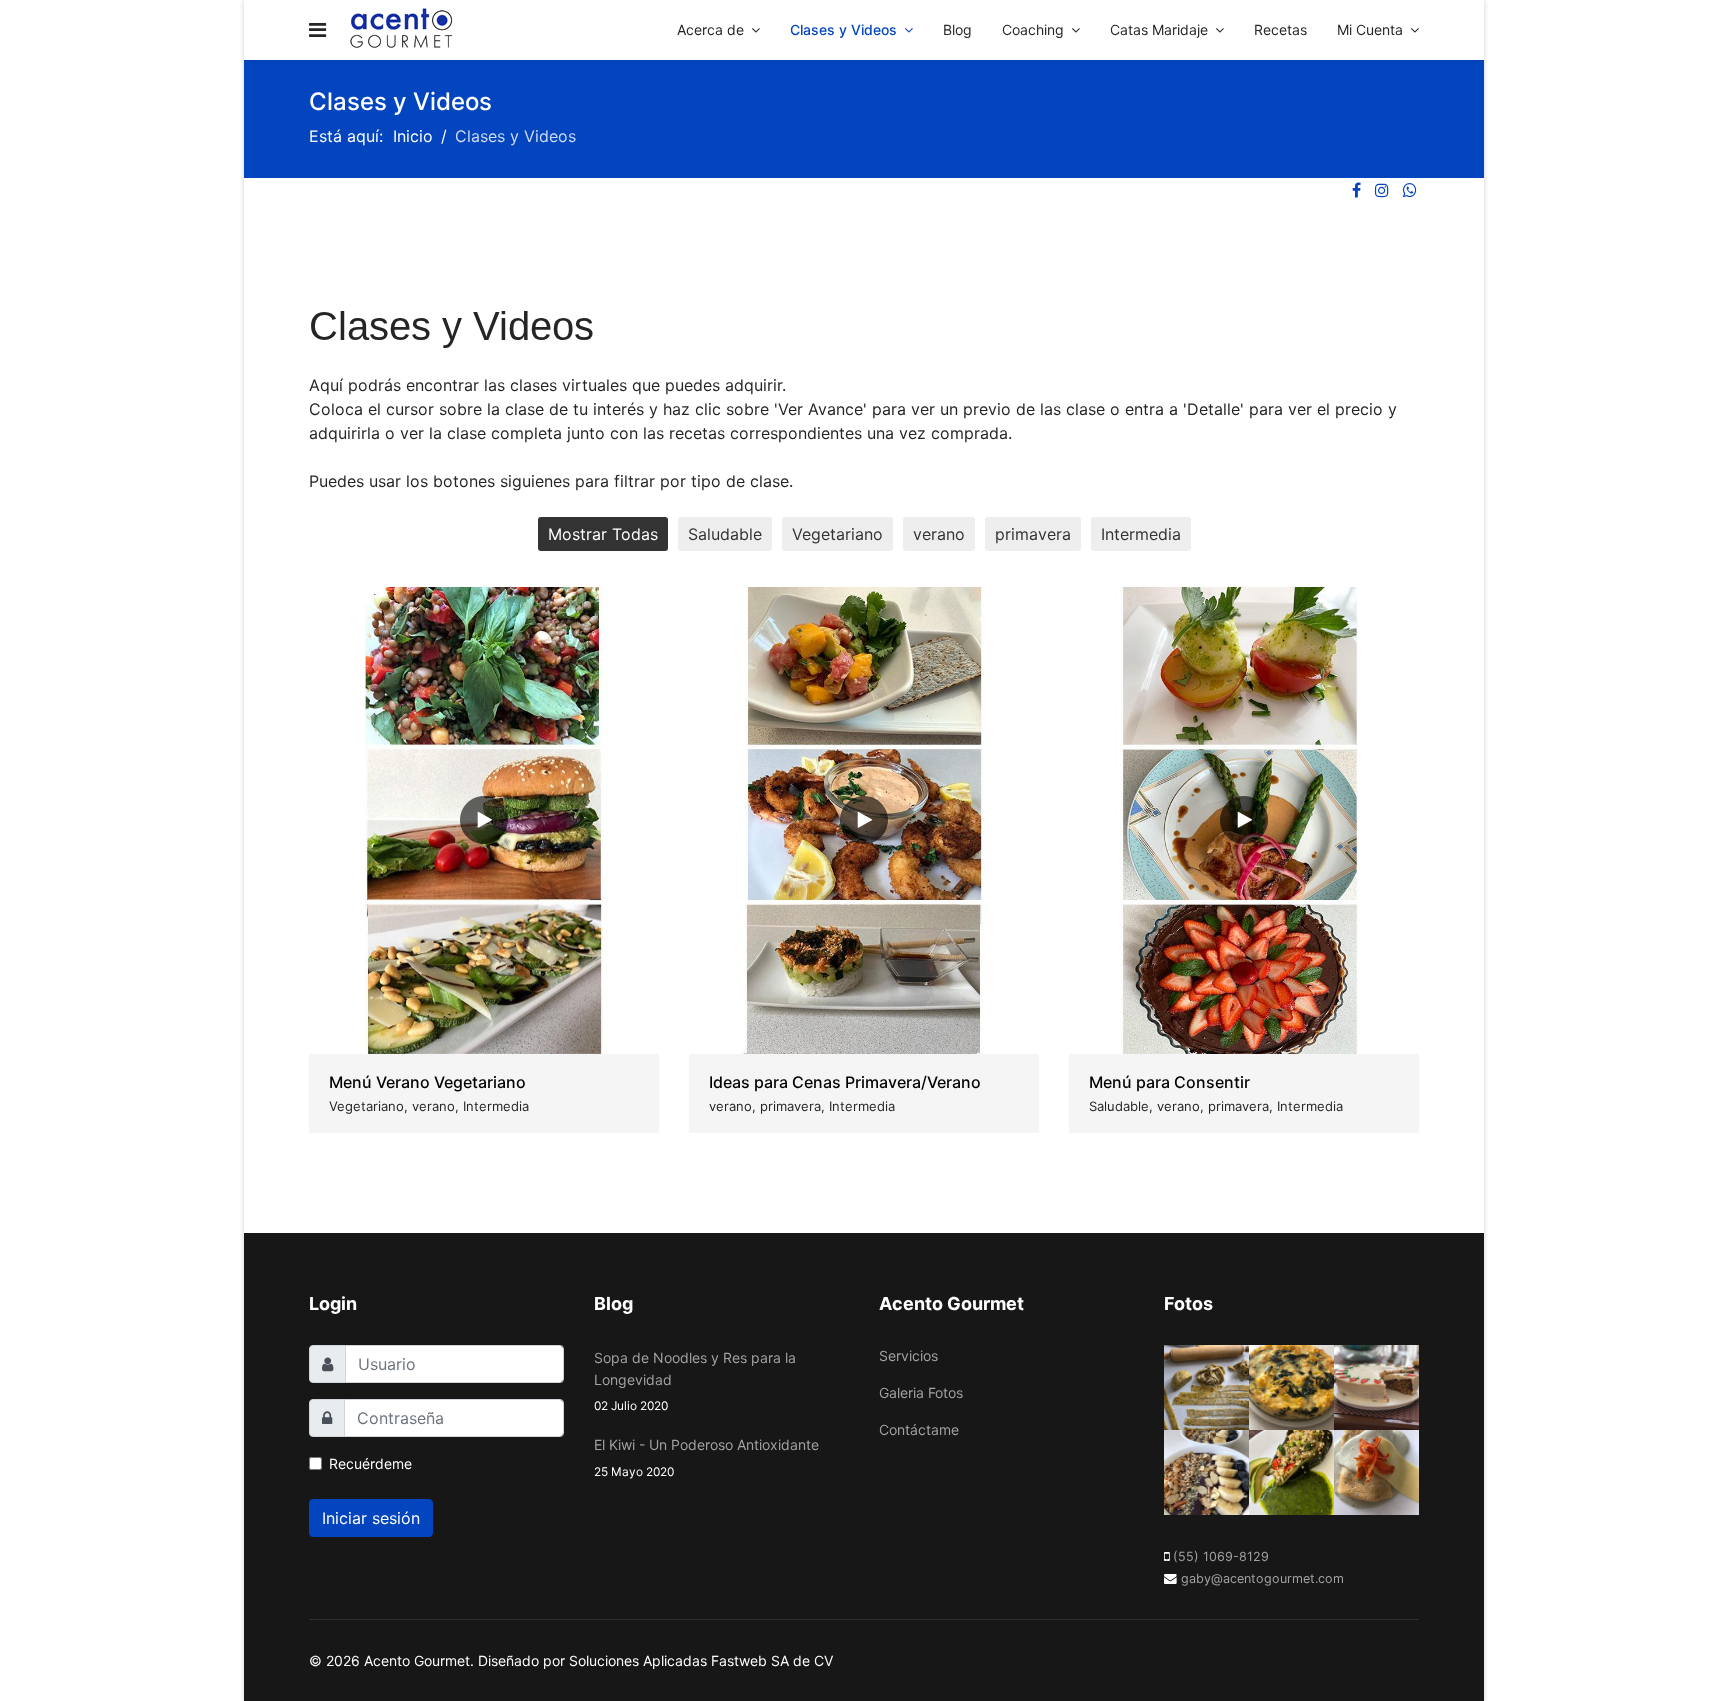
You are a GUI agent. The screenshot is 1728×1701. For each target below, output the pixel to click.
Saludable (725, 534)
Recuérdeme (370, 1463)
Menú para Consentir (1169, 1082)
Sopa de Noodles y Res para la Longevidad (695, 1381)
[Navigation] (317, 30)
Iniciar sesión (371, 1518)
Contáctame (919, 1429)
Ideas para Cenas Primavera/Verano (845, 1082)
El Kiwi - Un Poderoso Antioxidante (706, 1457)
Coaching (1033, 29)
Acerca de (710, 29)
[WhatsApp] (1410, 190)
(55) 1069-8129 (1221, 1556)
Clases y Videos (843, 29)
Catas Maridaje (1159, 29)
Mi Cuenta (1370, 29)
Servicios (908, 1355)
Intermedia (1141, 534)
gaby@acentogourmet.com (1262, 1578)
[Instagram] (1382, 190)
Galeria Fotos (921, 1392)
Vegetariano (837, 534)
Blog (957, 29)
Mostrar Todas (603, 534)
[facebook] (1356, 190)
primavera (1033, 534)
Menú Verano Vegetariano (427, 1082)
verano (939, 534)
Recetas (1280, 29)
